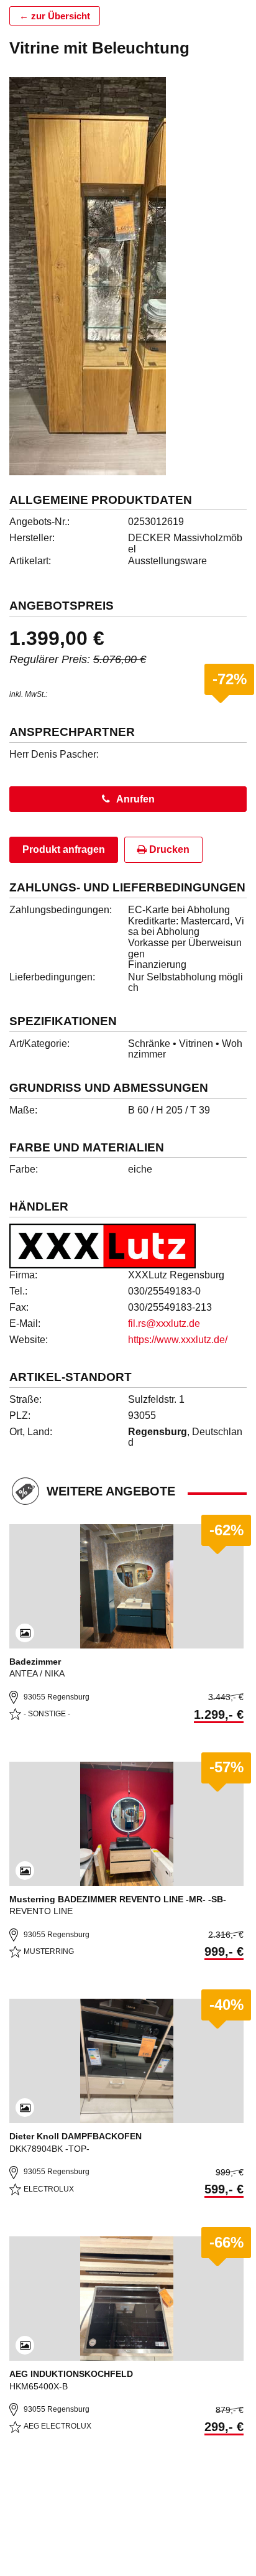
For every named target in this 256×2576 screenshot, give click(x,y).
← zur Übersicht (55, 16)
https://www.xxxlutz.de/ (178, 1340)
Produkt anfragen (64, 849)
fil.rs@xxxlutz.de (164, 1323)
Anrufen (135, 799)
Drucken (168, 849)
